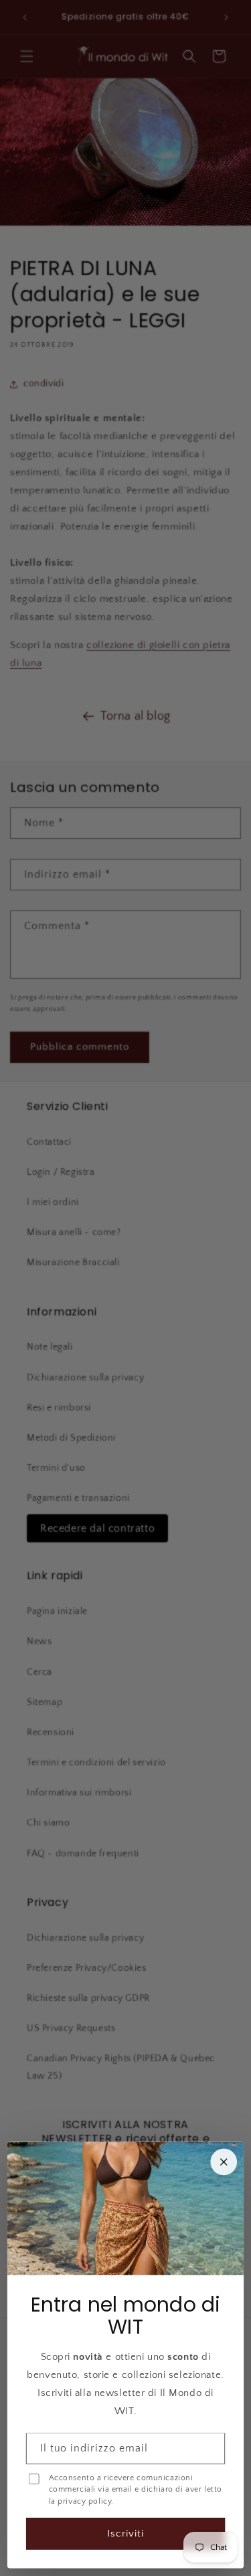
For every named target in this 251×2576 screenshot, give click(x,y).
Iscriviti (125, 2533)
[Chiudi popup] (224, 2162)
